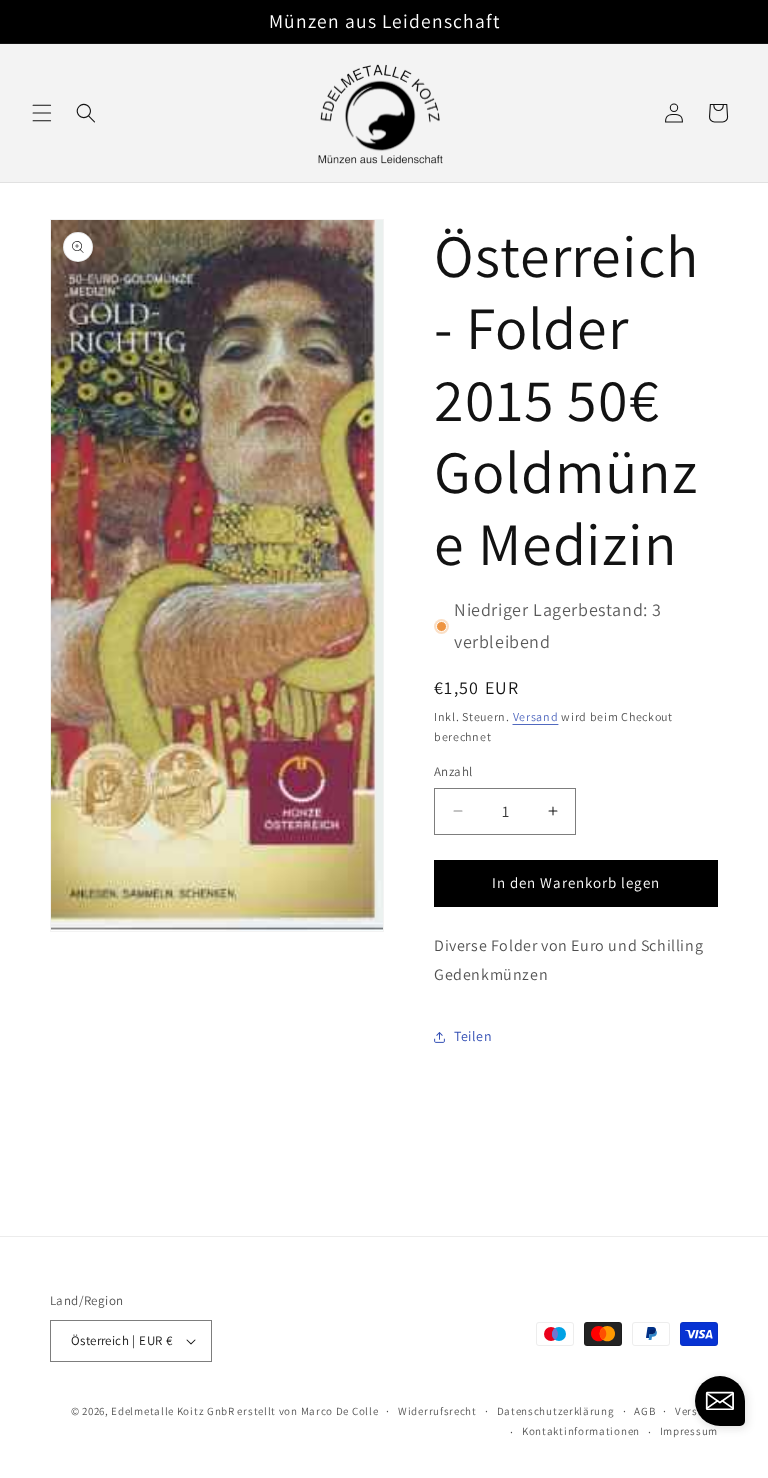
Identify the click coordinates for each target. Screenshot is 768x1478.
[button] (42, 113)
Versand (536, 716)
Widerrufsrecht (437, 1411)
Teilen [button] (473, 1036)
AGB (644, 1411)
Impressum (689, 1431)
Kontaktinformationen (581, 1431)
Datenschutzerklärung (556, 1411)
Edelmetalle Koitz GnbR (172, 1411)
